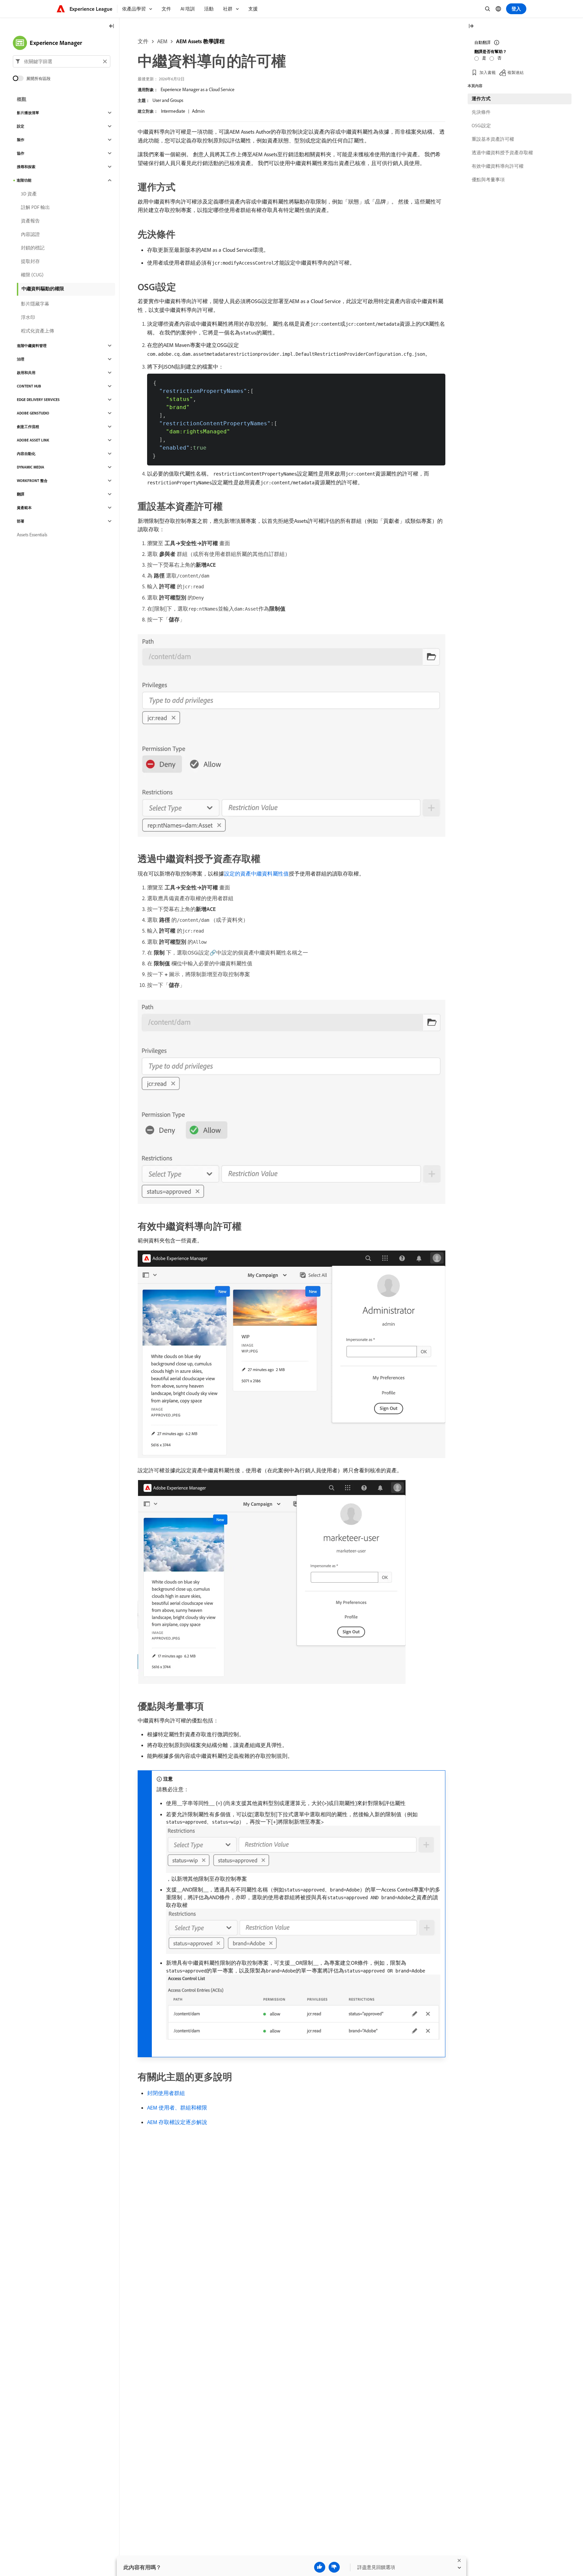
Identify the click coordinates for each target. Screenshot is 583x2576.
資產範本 (24, 508)
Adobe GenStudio (33, 413)
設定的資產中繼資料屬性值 (256, 874)
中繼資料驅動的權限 (43, 289)
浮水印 (28, 317)
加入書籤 (488, 72)
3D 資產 (29, 194)
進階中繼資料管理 (32, 346)
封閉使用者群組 (166, 2093)
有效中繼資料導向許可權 (498, 166)
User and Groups (168, 100)
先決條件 (481, 112)
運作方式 (481, 99)
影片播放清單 (28, 113)
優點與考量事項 (488, 180)
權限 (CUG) (32, 275)
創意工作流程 (28, 427)
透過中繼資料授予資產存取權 (502, 153)
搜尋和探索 (26, 167)
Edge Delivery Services (38, 400)
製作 (21, 140)
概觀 (22, 99)
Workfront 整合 (32, 481)
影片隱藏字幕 (35, 304)
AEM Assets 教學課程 (200, 41)
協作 (21, 153)
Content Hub (29, 386)
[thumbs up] (320, 2567)
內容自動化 (26, 454)
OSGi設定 (481, 126)
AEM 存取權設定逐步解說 (177, 2122)
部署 (21, 521)
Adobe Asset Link (33, 440)
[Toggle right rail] (471, 26)
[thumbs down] (334, 2567)
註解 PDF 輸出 (35, 207)
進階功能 (24, 180)
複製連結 (516, 72)
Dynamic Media (31, 467)
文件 (143, 41)
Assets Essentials (32, 535)
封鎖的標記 (33, 248)
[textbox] (62, 61)
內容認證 (30, 234)
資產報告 (30, 221)
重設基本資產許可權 (493, 139)
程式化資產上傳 (37, 331)
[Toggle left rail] (112, 26)
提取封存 (30, 261)
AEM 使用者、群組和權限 (177, 2108)
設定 (21, 126)
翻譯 (21, 494)
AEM (162, 41)
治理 (21, 359)
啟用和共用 (26, 373)
